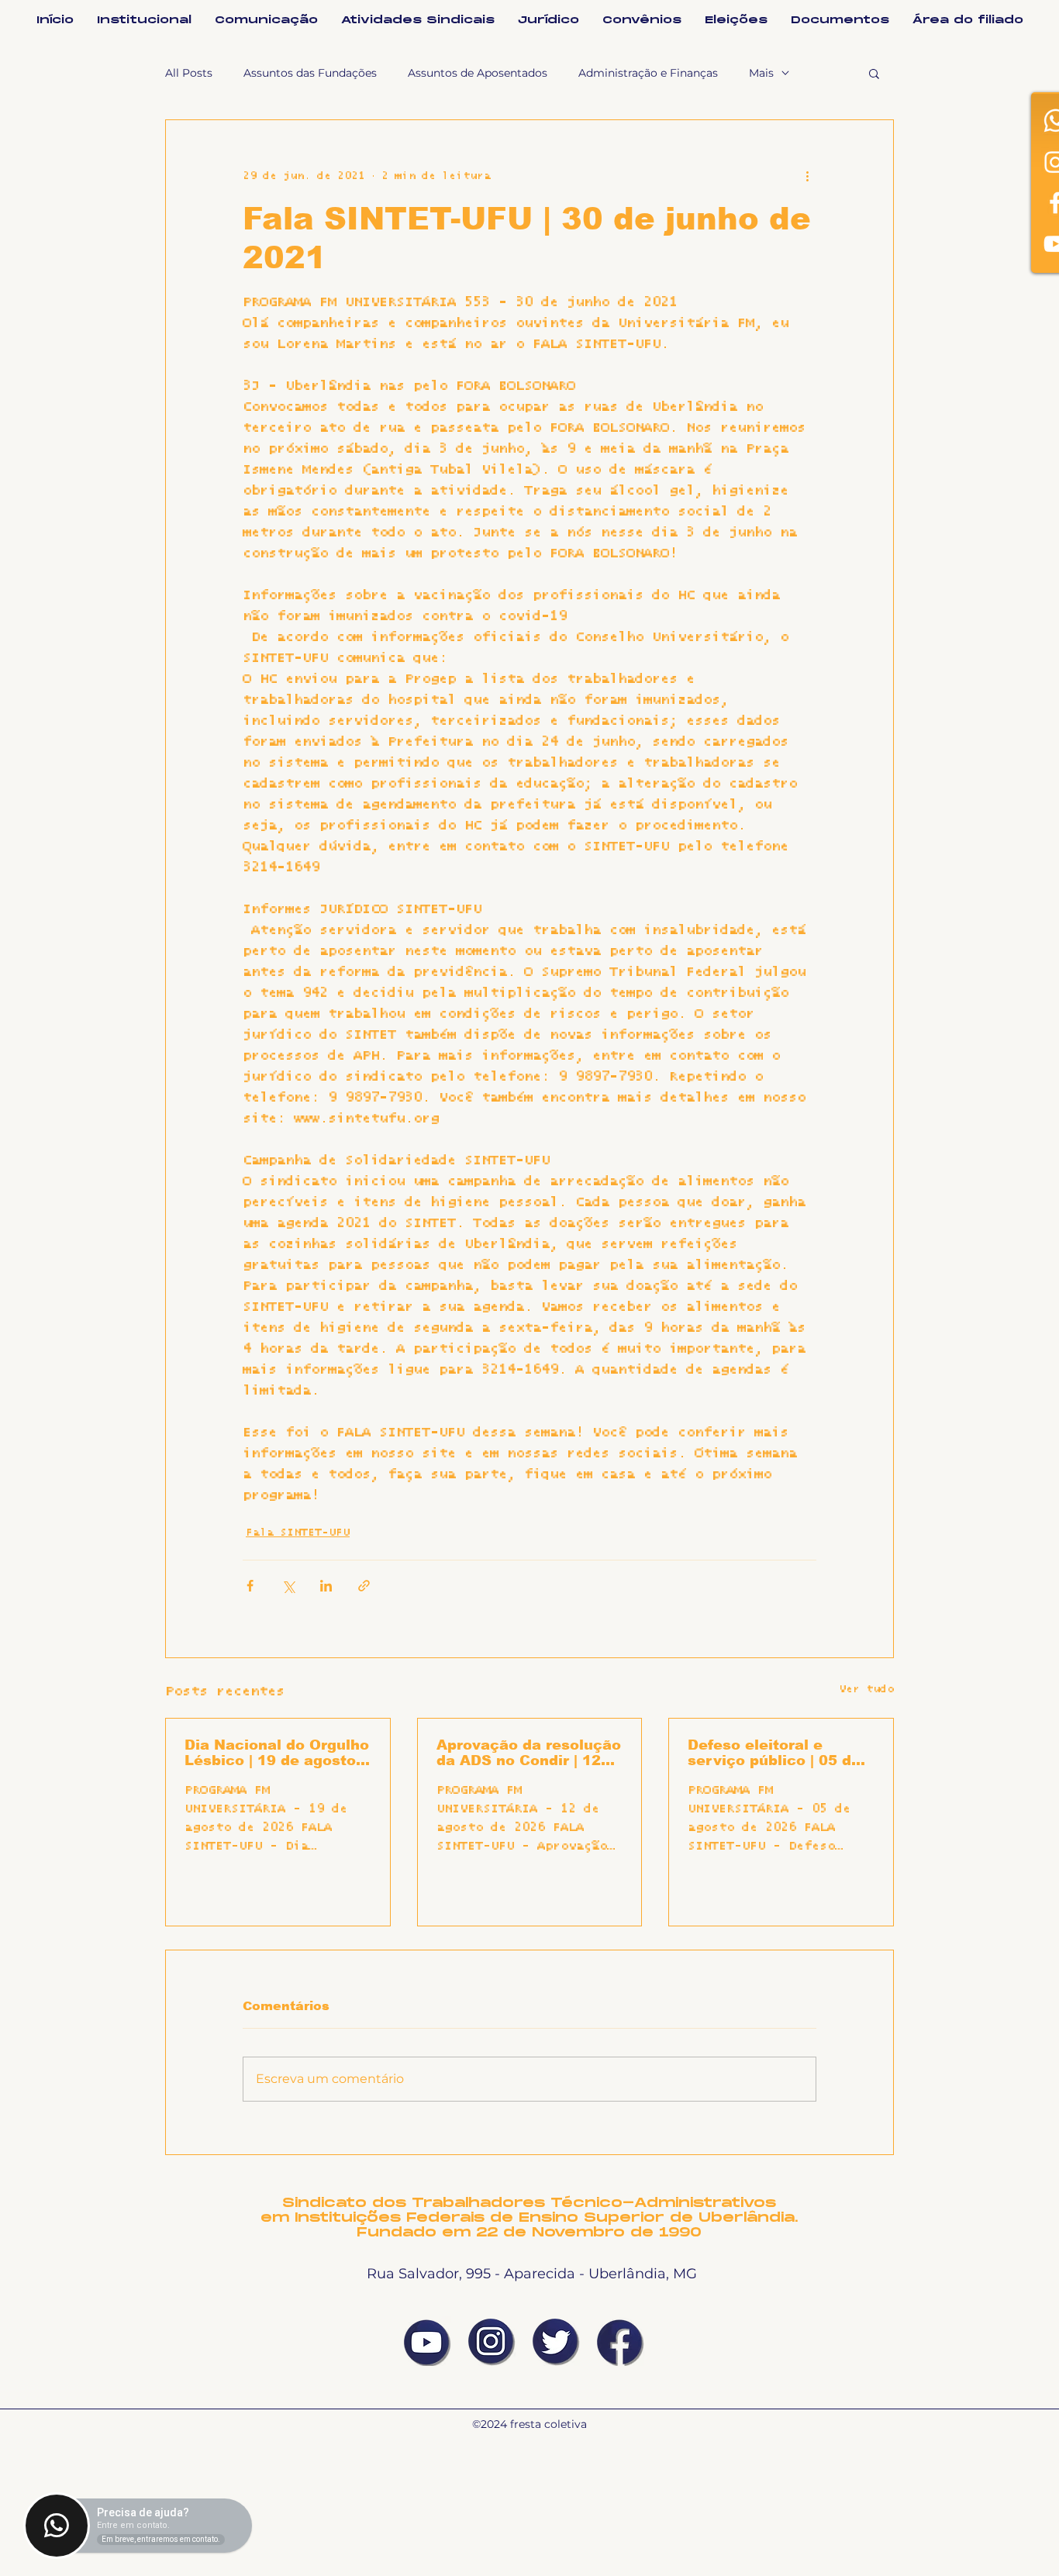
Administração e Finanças (648, 73)
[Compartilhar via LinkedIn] (326, 1586)
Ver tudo (866, 1689)
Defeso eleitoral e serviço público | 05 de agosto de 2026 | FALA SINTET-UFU (774, 1753)
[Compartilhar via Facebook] (250, 1586)
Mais (761, 73)
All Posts (189, 73)
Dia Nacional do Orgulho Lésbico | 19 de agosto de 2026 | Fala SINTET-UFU (277, 1753)
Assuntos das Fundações (310, 73)
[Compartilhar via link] (364, 1586)
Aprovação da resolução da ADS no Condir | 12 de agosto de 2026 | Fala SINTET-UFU (529, 1753)
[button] (874, 73)
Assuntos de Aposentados (478, 73)
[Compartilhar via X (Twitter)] (288, 1586)
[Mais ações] (807, 176)
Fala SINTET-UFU (298, 1533)
